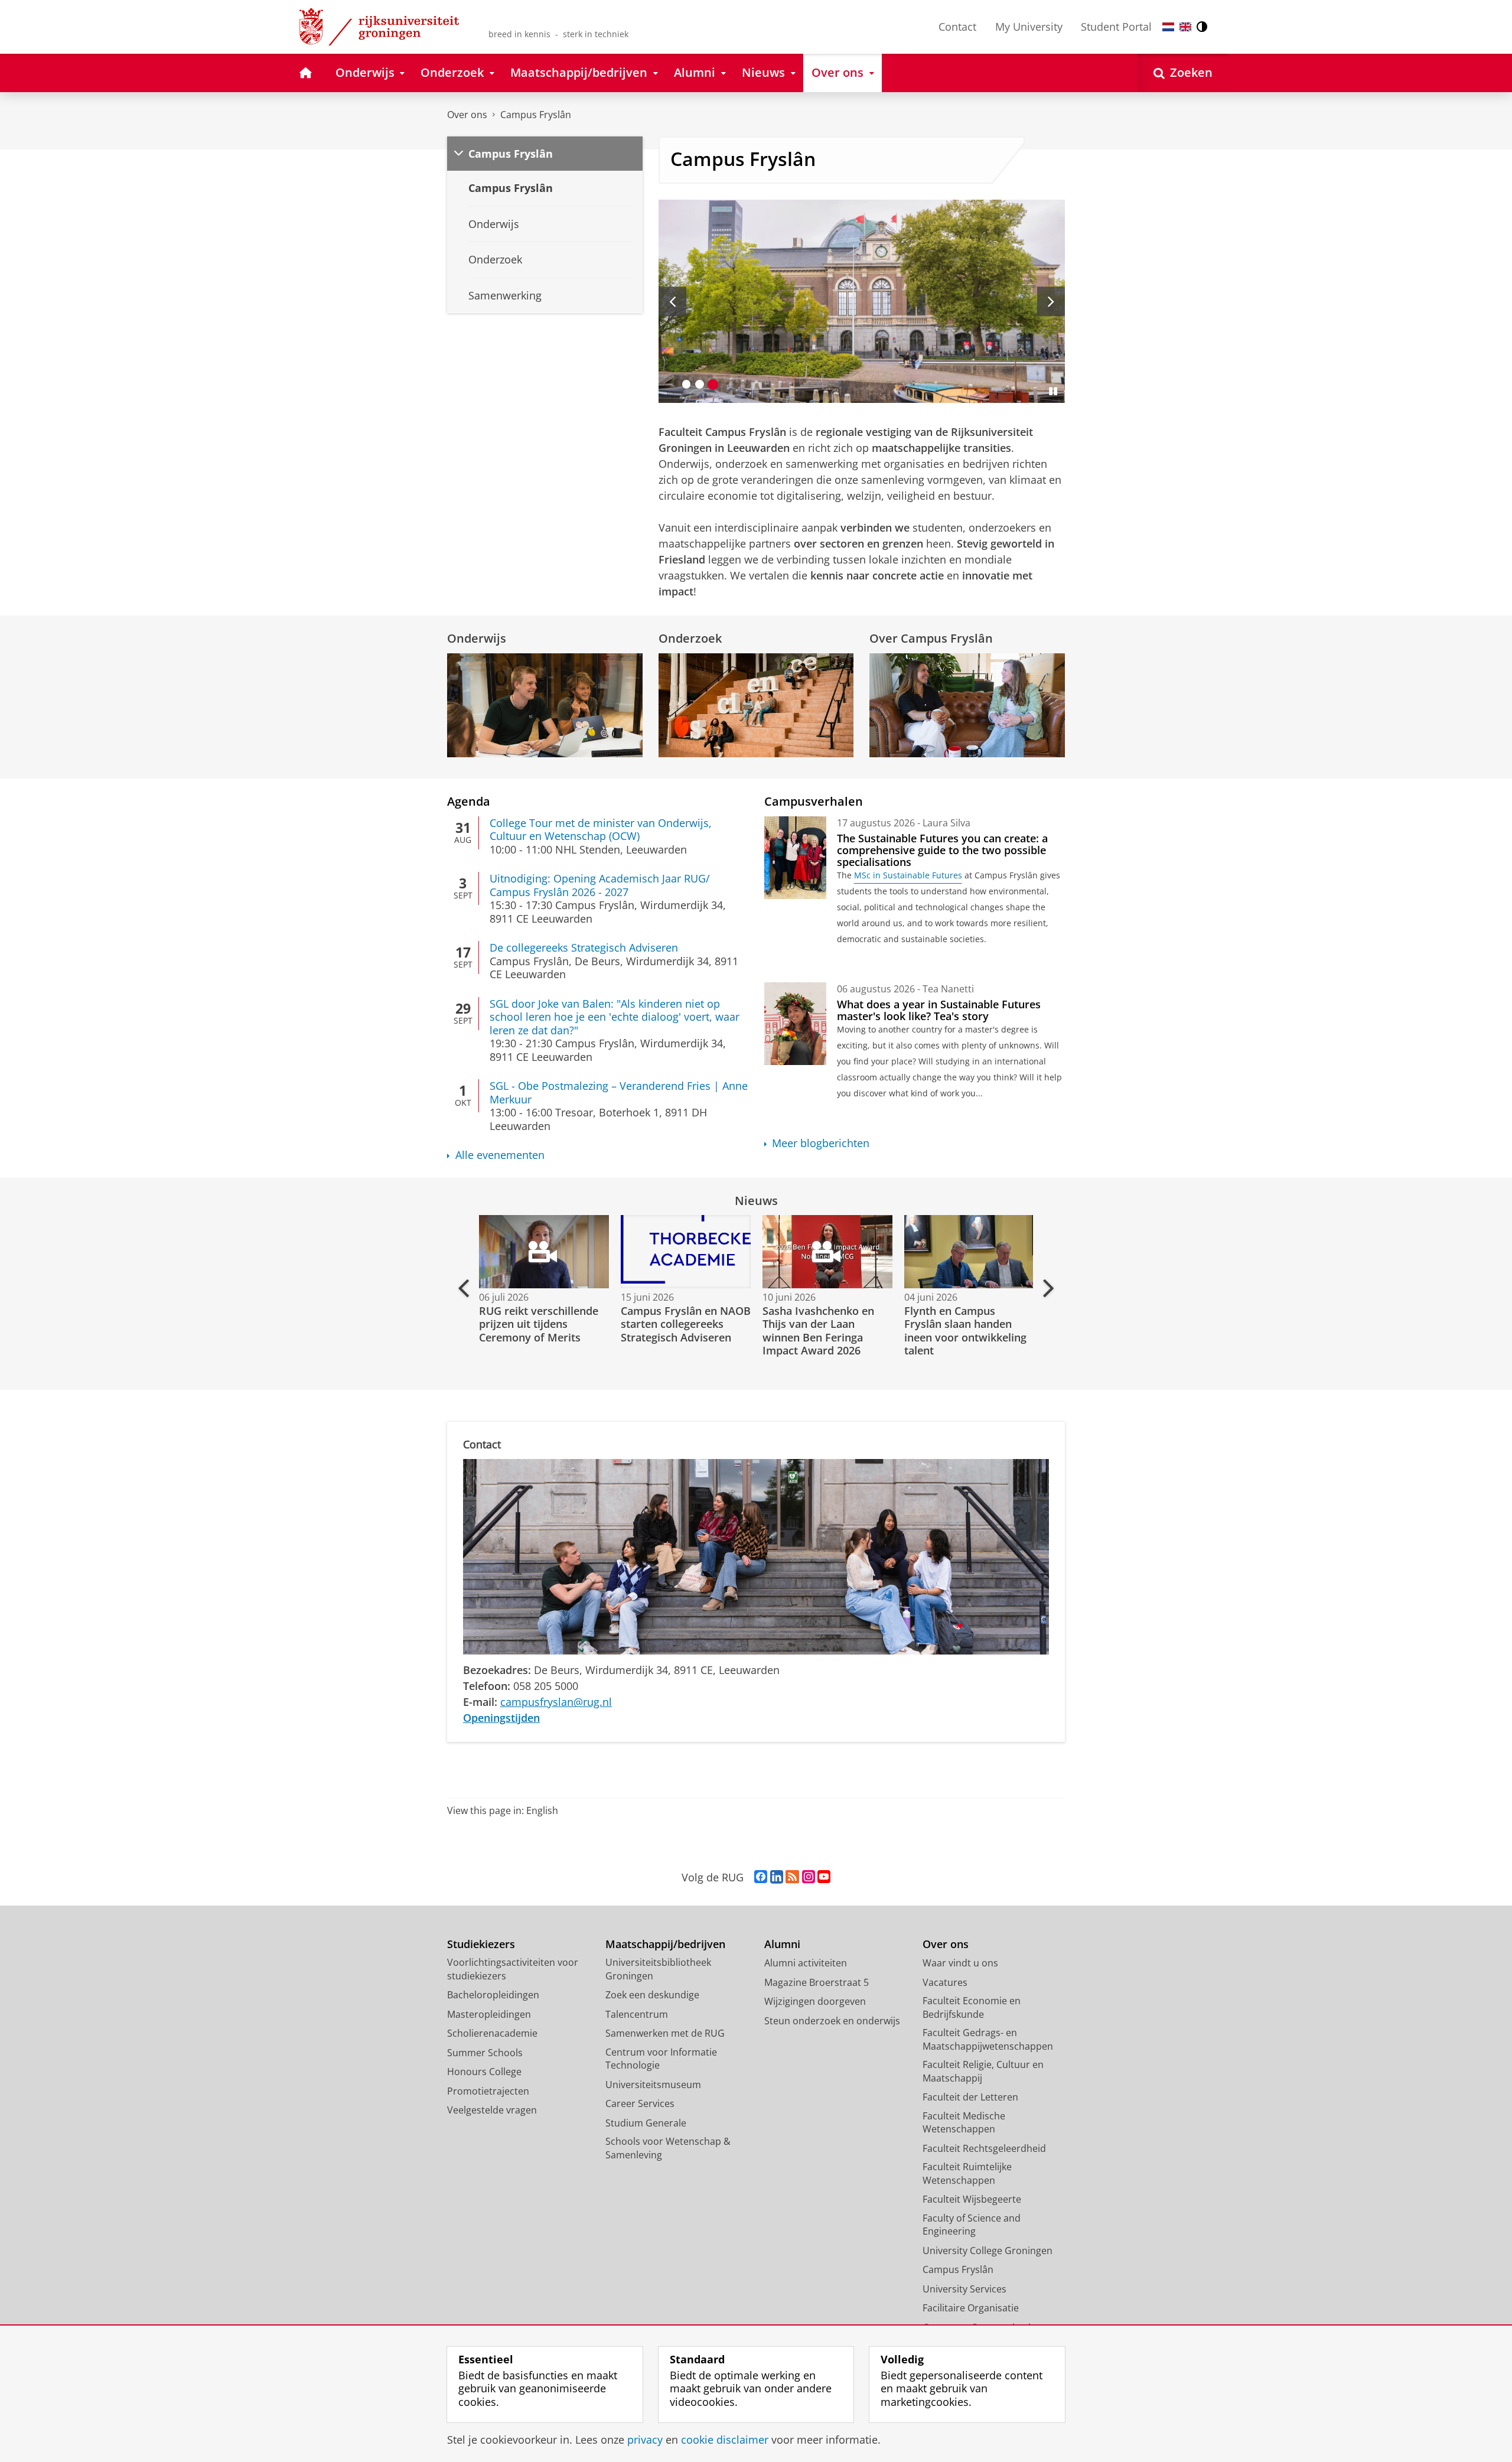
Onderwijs (477, 638)
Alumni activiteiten (806, 1963)
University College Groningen (988, 2251)
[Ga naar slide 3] (713, 384)
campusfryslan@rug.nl (556, 1702)
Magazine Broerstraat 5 (817, 1982)
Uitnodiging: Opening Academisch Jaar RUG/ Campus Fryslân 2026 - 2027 (600, 885)
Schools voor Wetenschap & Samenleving (668, 2148)
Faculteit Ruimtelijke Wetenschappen (967, 2173)
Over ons (467, 115)
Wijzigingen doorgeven (815, 2001)
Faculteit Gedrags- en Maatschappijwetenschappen (988, 2039)
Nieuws (756, 1201)
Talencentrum (637, 2014)
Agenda (469, 801)
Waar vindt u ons (960, 1963)
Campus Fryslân (536, 115)
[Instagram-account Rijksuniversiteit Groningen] (809, 1877)
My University (1029, 27)
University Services (964, 2289)
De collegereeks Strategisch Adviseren (584, 948)
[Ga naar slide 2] (700, 384)
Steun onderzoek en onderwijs (832, 2021)
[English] (1185, 27)
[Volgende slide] (1051, 301)
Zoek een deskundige (652, 1995)
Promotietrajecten (488, 2091)
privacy (645, 2440)
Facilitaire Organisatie (971, 2308)
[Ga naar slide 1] (687, 384)
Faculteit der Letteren (970, 2097)
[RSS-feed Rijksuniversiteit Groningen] (792, 1877)
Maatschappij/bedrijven (665, 1944)
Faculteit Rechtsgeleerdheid (984, 2148)
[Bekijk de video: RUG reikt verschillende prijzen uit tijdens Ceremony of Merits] (543, 1252)
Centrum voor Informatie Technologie (661, 2059)
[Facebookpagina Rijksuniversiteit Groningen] (761, 1877)
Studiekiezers (481, 1944)
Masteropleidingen (489, 2014)
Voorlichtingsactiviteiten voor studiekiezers (513, 1969)
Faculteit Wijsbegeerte (972, 2199)
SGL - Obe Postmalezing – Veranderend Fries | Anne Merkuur (619, 1092)
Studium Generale (646, 2123)
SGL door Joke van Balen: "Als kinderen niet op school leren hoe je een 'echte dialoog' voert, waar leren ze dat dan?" (615, 1017)
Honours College (484, 2072)
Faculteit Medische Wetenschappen (964, 2123)
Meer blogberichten (821, 1143)
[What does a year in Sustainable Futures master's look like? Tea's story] (795, 1024)
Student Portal (1116, 27)
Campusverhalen (814, 801)
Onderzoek (690, 638)
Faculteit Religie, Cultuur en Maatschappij (983, 2071)
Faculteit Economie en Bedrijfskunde (972, 2007)
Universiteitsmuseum (653, 2085)
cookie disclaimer (725, 2440)
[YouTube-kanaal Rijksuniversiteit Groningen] (824, 1877)
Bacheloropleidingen (493, 1995)
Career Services (640, 2103)
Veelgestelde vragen (492, 2110)
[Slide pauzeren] (1053, 391)
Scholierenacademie (492, 2033)
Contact (957, 27)
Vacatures (945, 1982)
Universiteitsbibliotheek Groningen (658, 1969)
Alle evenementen (500, 1155)
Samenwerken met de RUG (665, 2033)
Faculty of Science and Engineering (972, 2225)
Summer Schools (485, 2053)
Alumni (782, 1944)
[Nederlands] (1168, 27)
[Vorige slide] (672, 301)
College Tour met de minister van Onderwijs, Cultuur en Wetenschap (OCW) (601, 830)
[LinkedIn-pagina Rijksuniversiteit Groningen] (777, 1877)
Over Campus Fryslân (931, 638)
